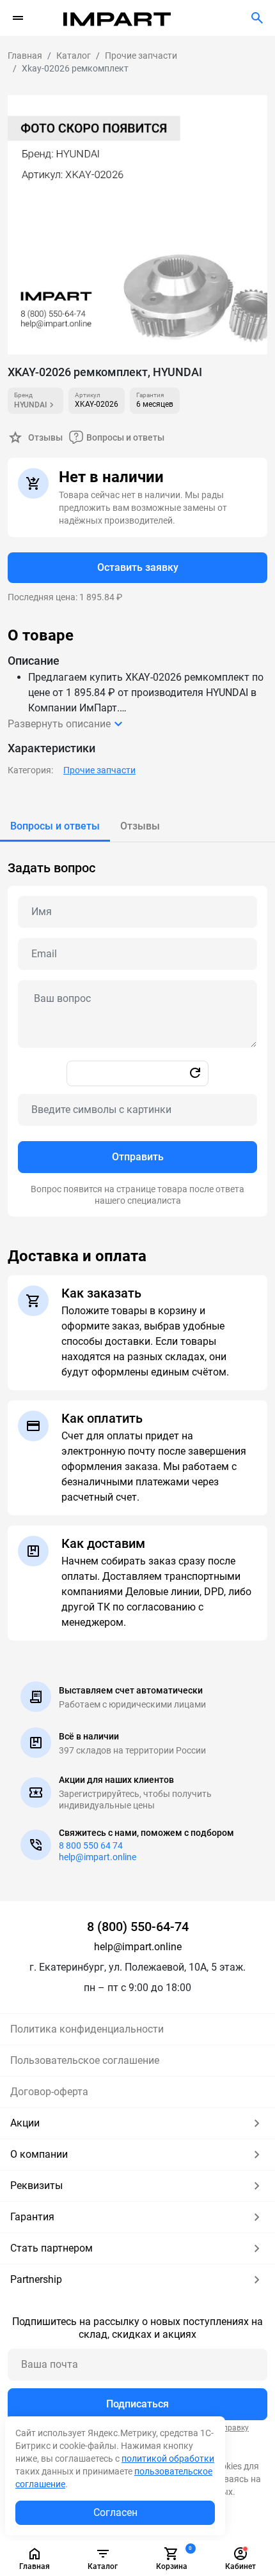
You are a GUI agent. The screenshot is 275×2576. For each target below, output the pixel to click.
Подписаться (137, 2404)
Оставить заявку (138, 567)
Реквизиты (36, 2186)
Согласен (115, 2512)
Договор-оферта (49, 2092)
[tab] (55, 826)
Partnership (36, 2279)
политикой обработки (168, 2459)
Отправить (138, 1157)
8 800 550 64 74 (91, 1845)
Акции (25, 2123)
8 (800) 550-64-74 (138, 1927)
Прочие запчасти (99, 770)
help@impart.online (98, 1857)
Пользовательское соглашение (85, 2060)
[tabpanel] (137, 1029)
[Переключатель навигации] (18, 18)
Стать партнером (51, 2248)
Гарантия (32, 2217)
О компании (39, 2154)
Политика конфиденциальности (87, 2029)
